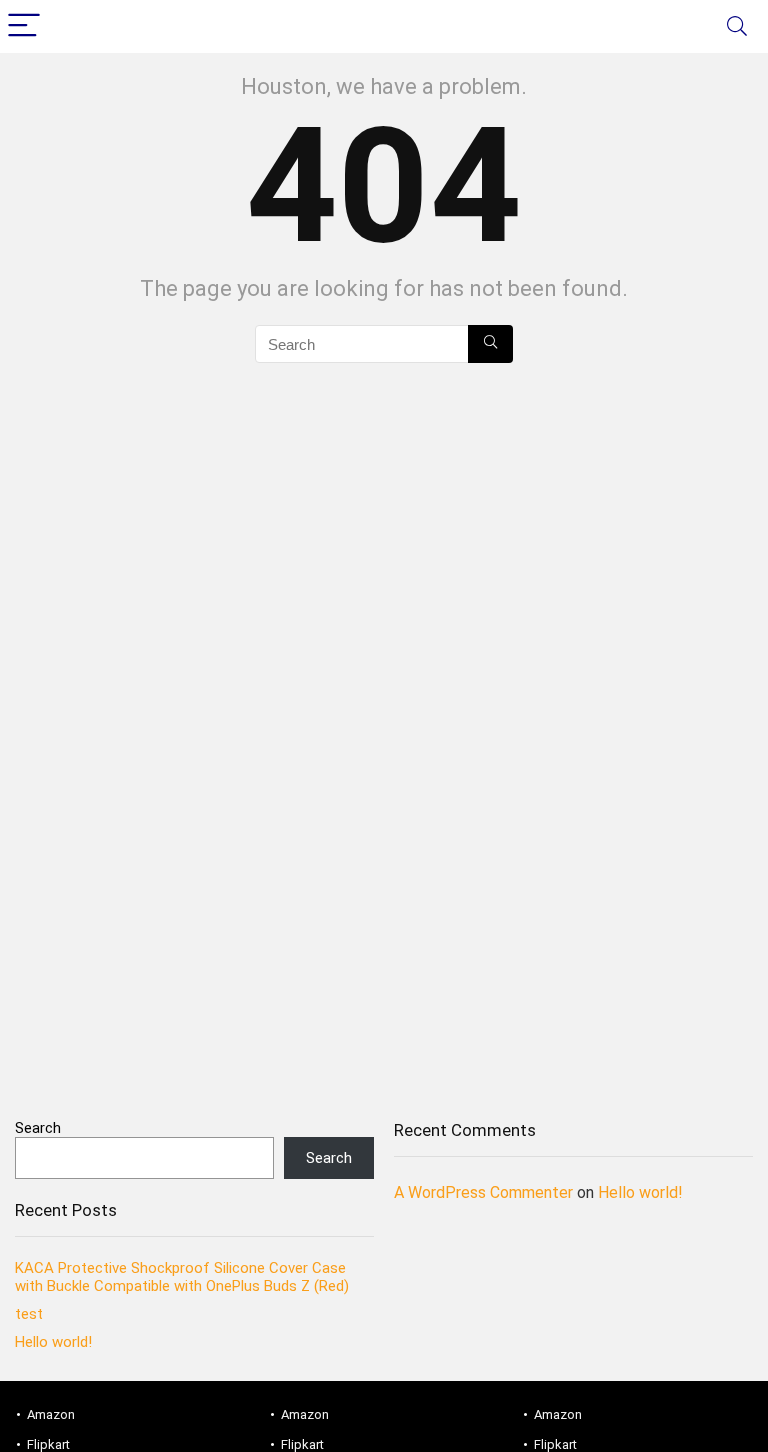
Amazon (51, 1414)
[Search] (737, 26)
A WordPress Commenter (483, 1192)
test (29, 1314)
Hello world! (53, 1342)
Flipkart (48, 1444)
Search (38, 1128)
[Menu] (24, 26)
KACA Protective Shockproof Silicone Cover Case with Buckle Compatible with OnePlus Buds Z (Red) (182, 1277)
